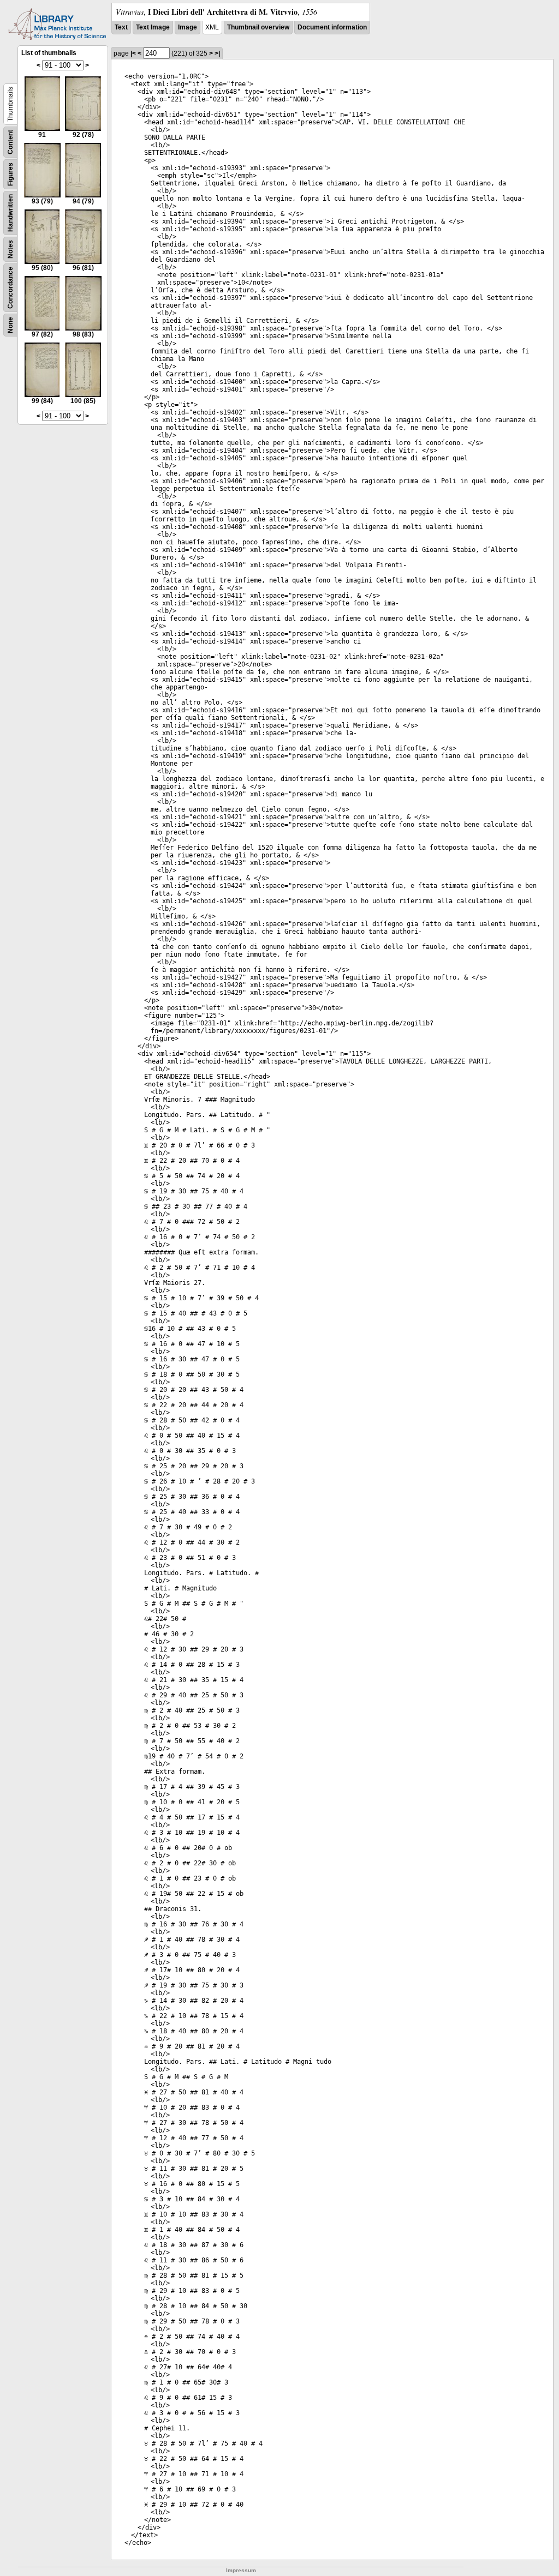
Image (188, 27)
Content (10, 142)
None (10, 325)
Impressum (241, 2570)
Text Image (153, 27)
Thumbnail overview (258, 27)
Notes (10, 249)
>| (217, 53)
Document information (332, 27)
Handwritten (10, 213)
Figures (10, 174)
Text (121, 27)
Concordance (10, 288)
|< (133, 53)
